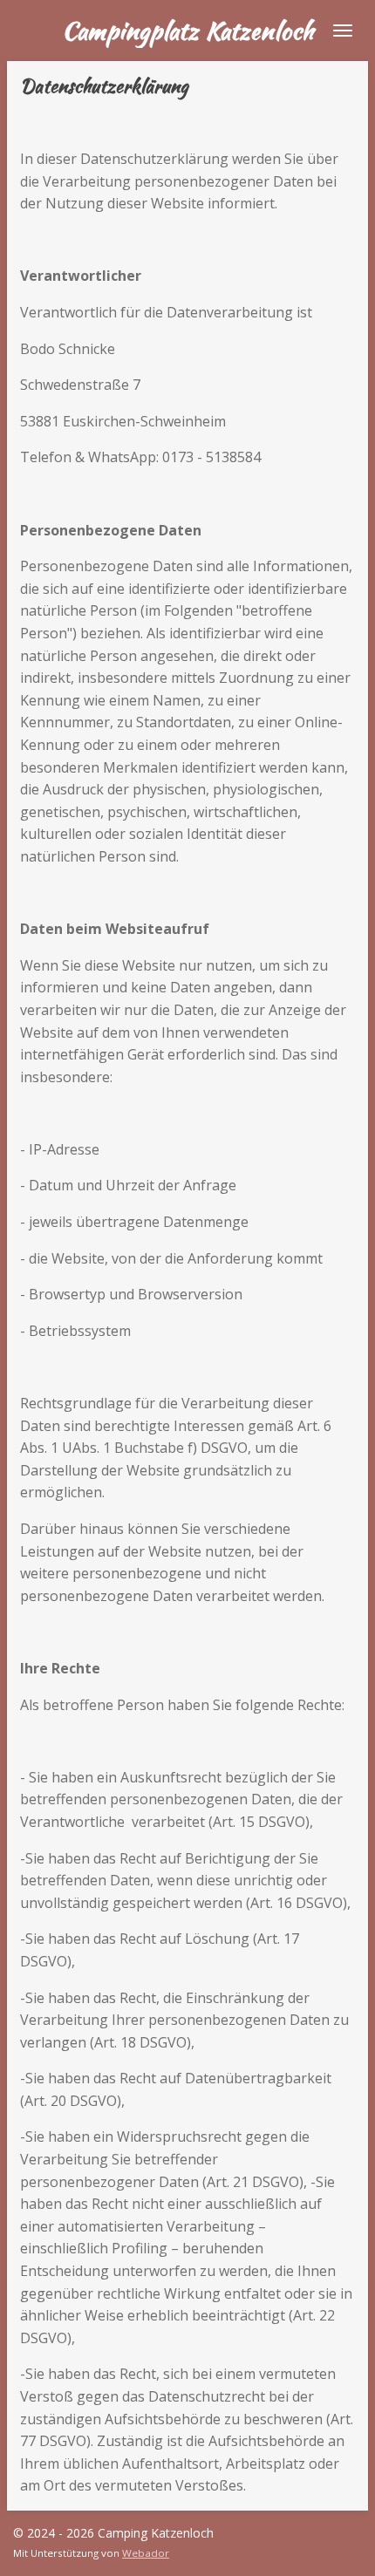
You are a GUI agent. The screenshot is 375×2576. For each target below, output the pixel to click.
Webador (146, 2553)
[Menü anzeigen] (343, 31)
